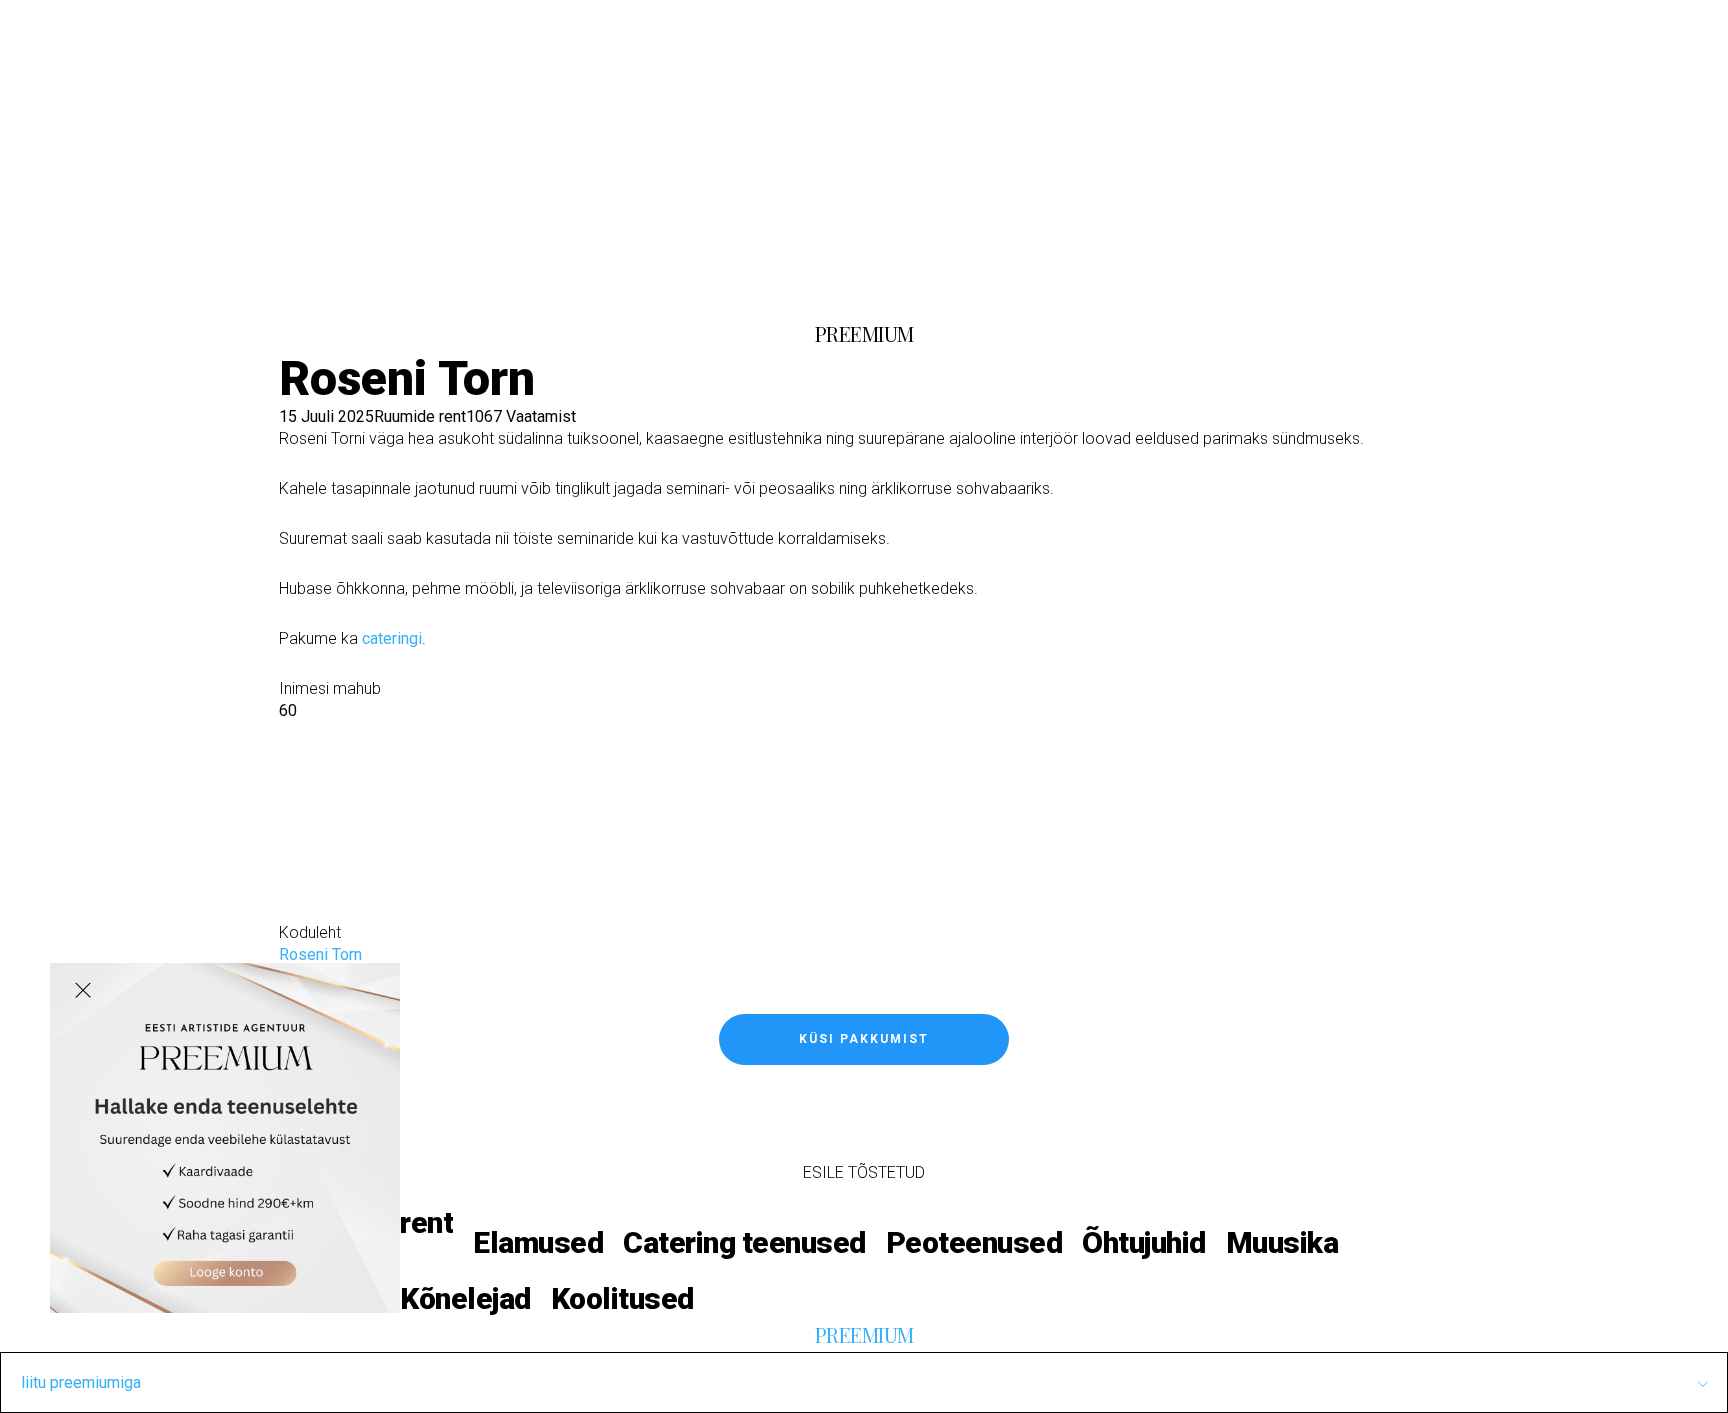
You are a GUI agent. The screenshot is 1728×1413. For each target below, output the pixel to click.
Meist (546, 272)
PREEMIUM (864, 333)
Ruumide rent (420, 416)
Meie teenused (390, 272)
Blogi (492, 272)
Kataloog (273, 272)
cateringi (392, 638)
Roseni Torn (320, 954)
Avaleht (194, 272)
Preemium (631, 272)
